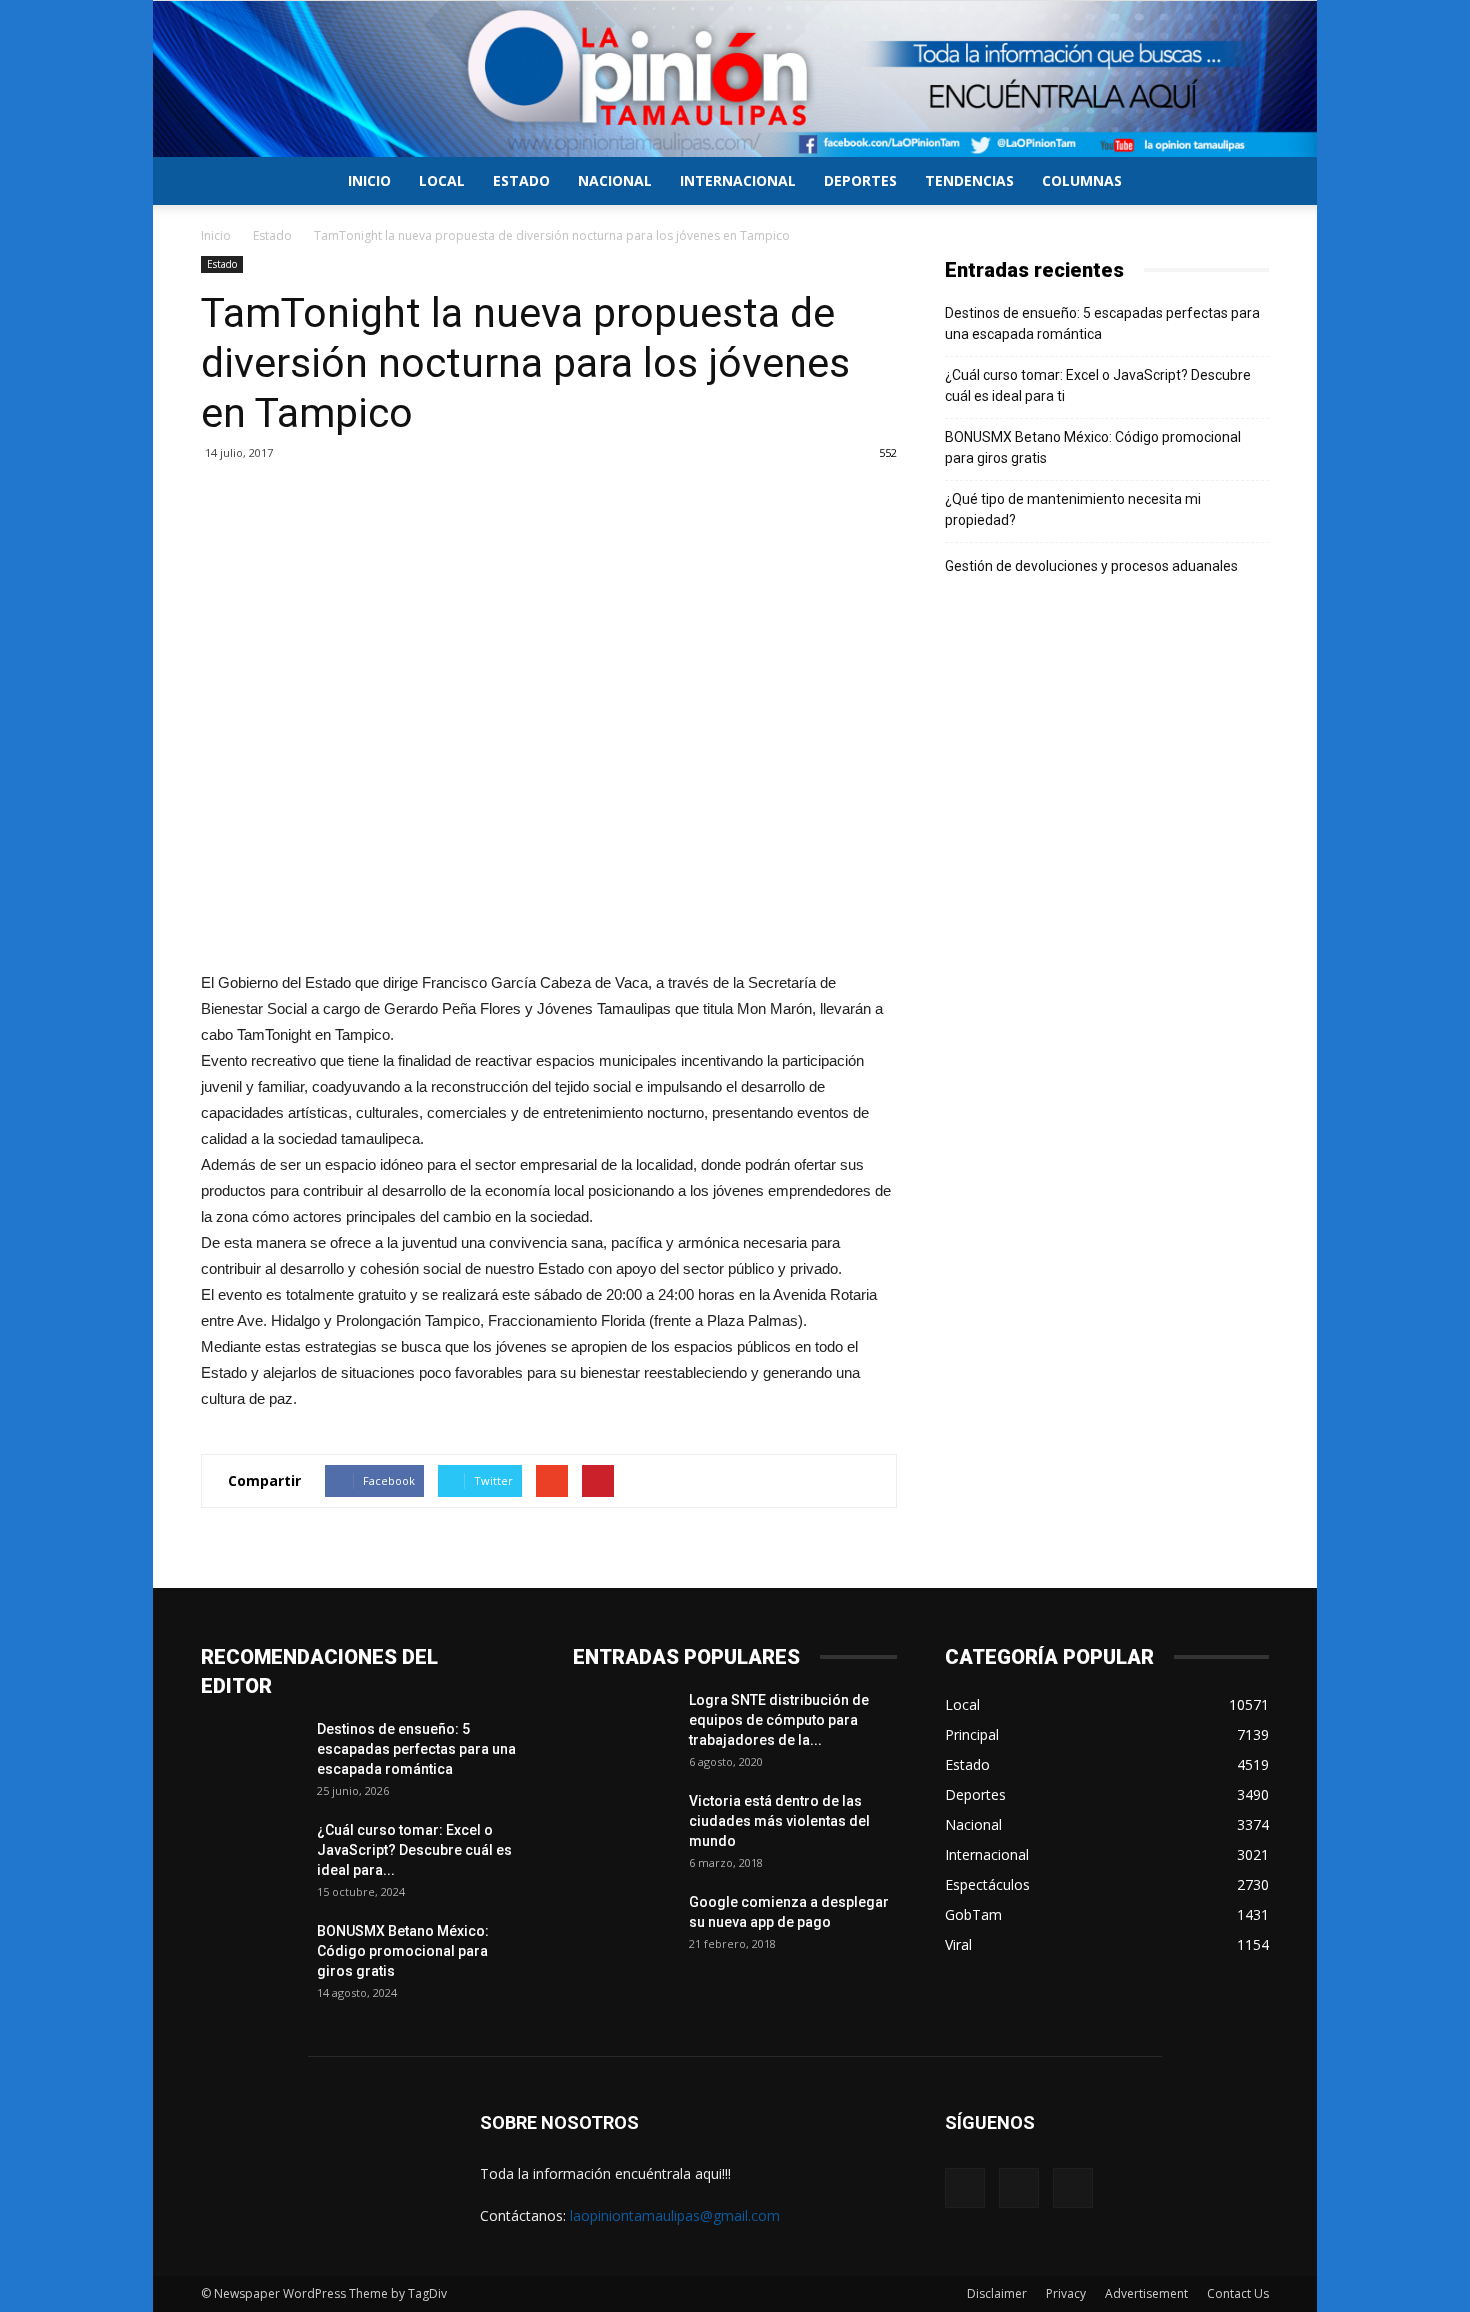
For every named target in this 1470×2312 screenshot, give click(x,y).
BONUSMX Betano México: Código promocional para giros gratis (1093, 447)
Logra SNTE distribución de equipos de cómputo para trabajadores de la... (779, 1720)
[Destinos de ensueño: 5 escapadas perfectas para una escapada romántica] (251, 1754)
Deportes (860, 180)
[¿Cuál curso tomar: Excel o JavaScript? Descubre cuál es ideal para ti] (251, 1855)
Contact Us (1238, 2293)
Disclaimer (997, 2293)
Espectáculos (987, 1884)
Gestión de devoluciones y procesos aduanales (1091, 566)
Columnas (1082, 180)
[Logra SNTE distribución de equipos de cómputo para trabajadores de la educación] (623, 1725)
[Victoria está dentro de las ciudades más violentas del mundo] (623, 1826)
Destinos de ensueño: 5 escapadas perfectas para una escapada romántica (1102, 323)
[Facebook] (965, 2188)
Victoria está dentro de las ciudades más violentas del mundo (779, 1821)
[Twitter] (1019, 2188)
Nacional (615, 180)
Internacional (738, 180)
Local (442, 180)
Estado (521, 180)
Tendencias (969, 180)
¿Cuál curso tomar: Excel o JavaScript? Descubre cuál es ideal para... (414, 1850)
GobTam (973, 1914)
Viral (958, 1944)
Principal (972, 1734)
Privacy (1066, 2293)
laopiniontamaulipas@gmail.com (675, 2215)
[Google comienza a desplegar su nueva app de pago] (623, 1927)
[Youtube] (1073, 2188)
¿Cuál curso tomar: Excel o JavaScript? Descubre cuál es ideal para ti (1098, 385)
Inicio (369, 180)
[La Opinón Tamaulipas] (735, 79)
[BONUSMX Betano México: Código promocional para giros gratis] (251, 1956)
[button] (1245, 182)
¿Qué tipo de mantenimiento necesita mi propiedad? (1073, 509)
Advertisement (1146, 2293)
